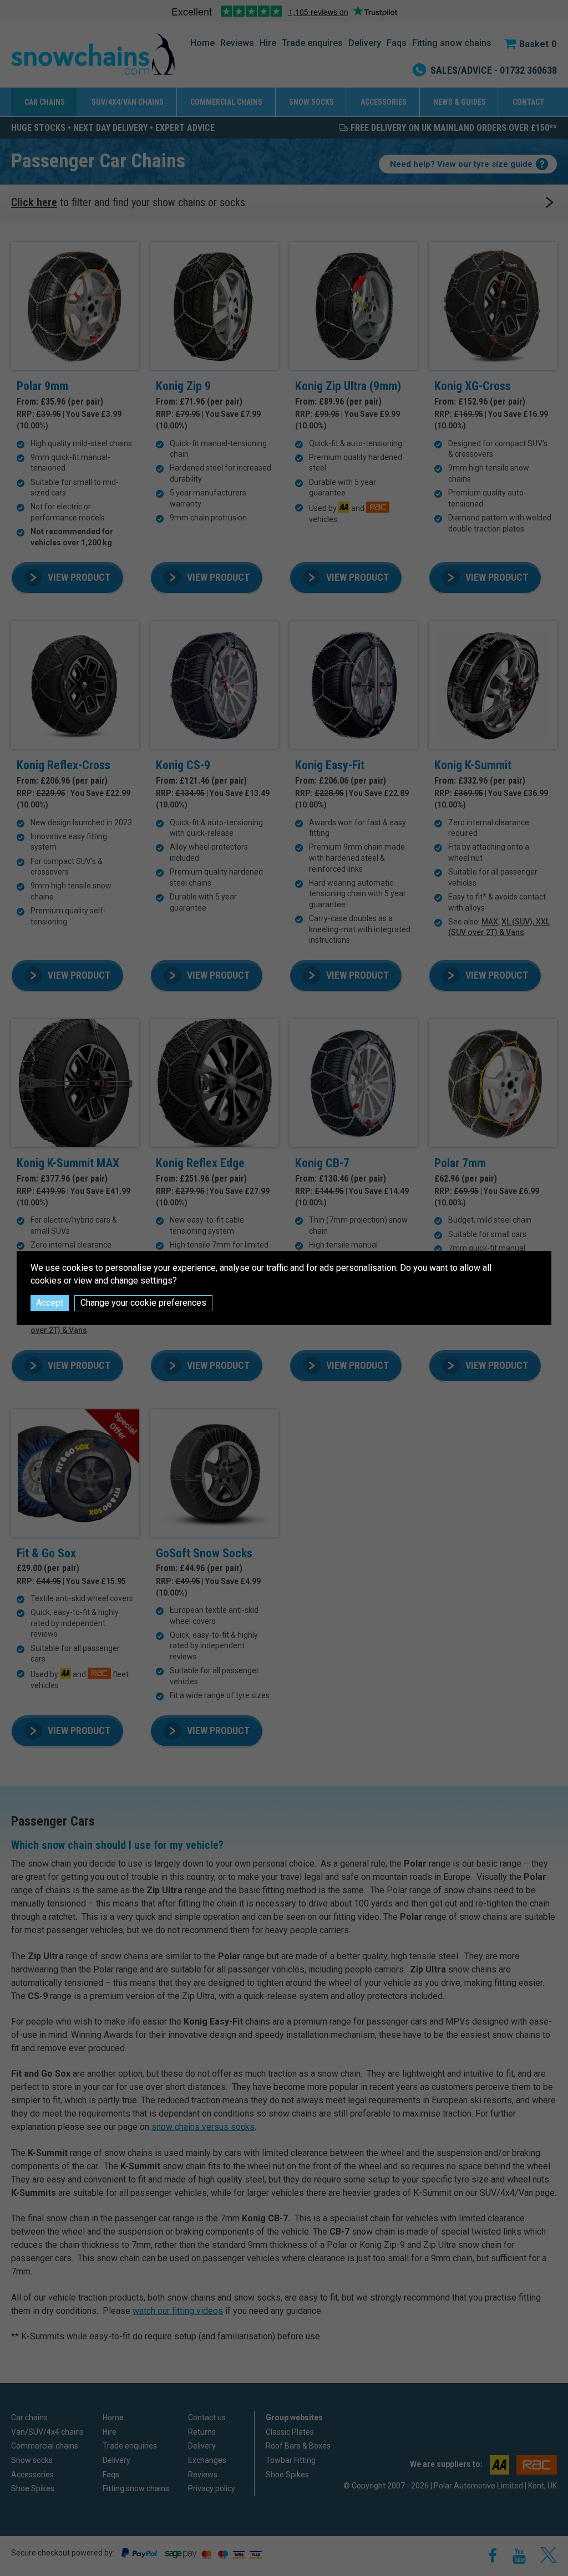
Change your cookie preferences (143, 1303)
